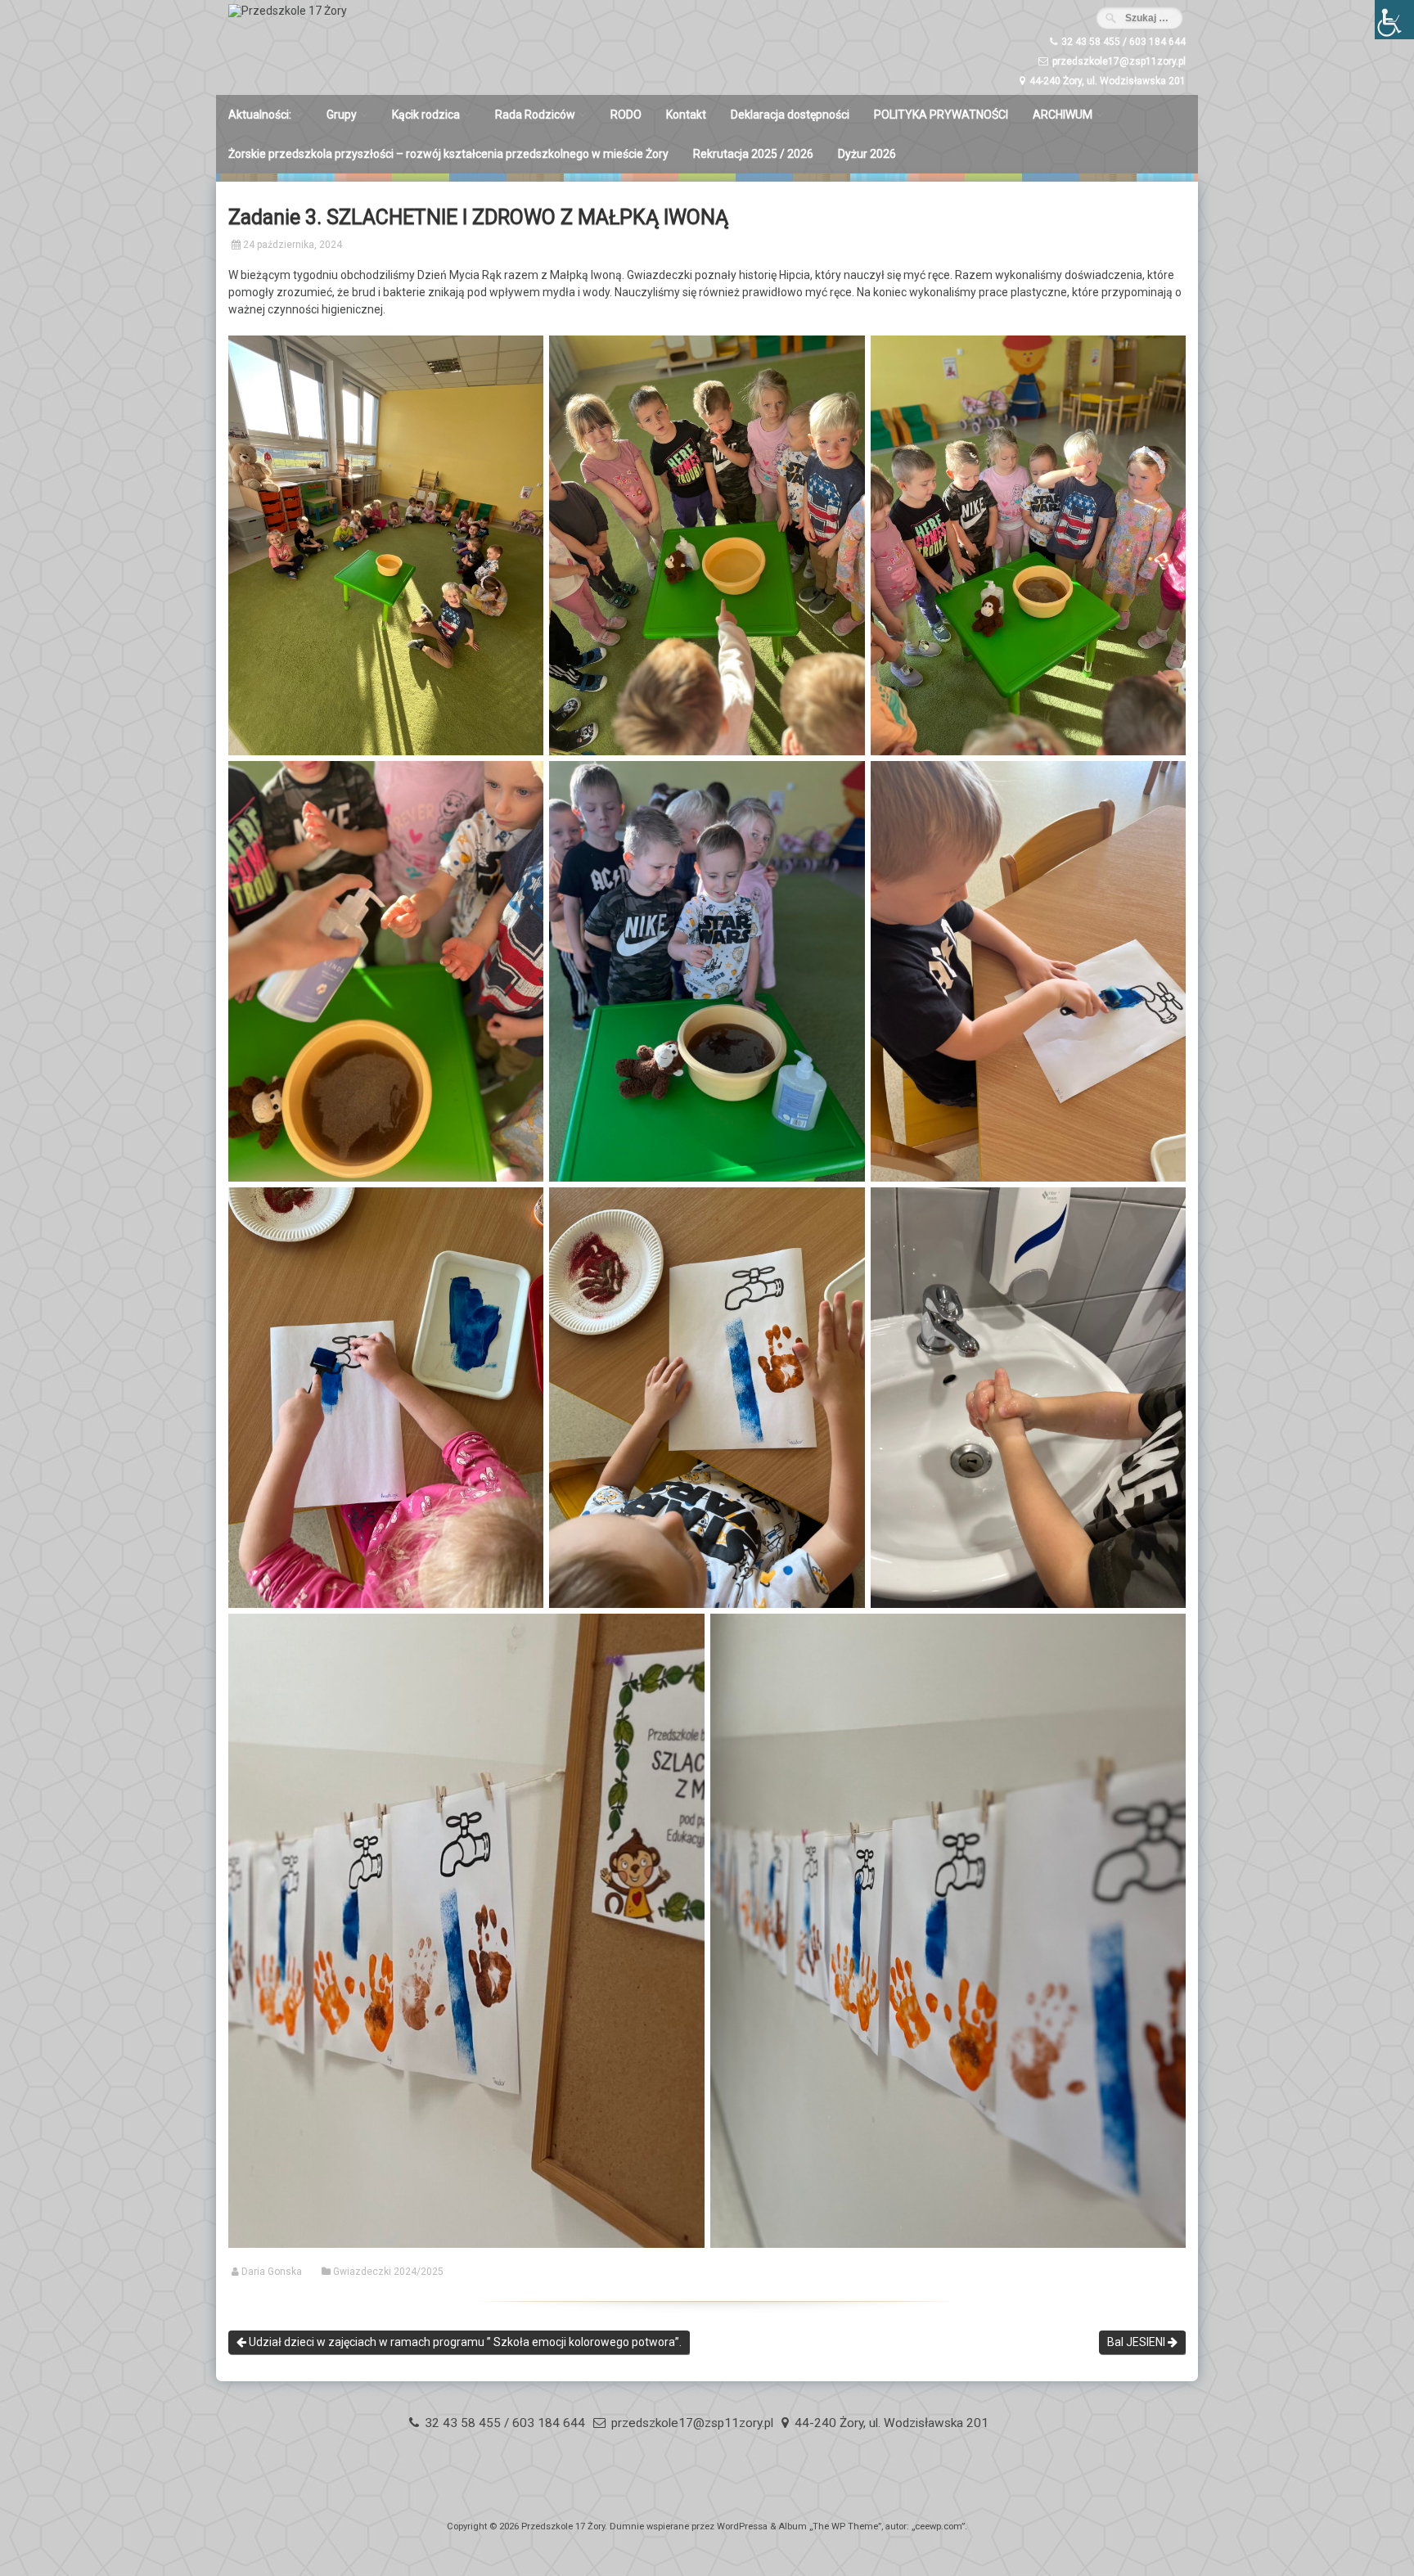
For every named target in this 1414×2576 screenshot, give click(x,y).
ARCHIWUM (1063, 115)
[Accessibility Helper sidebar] (1394, 20)
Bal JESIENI (1137, 2342)
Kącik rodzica (426, 115)
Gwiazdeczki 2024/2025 (388, 2272)
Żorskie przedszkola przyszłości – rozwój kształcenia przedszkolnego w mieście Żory (448, 154)
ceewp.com (938, 2526)
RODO (626, 115)
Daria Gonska (272, 2272)
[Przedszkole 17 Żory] (288, 11)
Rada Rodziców (535, 115)
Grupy (342, 115)
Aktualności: (260, 115)
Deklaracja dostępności (790, 115)
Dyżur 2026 (867, 154)
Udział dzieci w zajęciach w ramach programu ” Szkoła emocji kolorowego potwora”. (464, 2342)
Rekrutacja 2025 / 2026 (753, 154)
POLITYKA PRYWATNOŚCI (941, 115)
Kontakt (686, 115)
